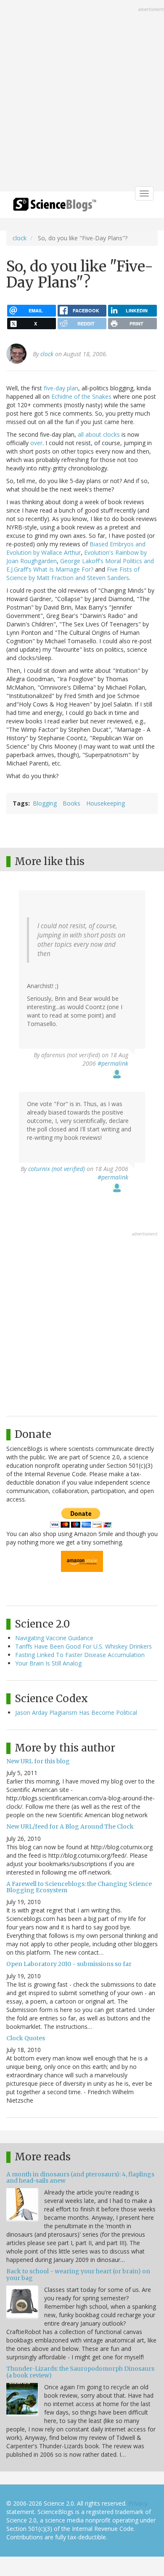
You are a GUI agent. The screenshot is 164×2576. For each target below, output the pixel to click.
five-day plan (61, 388)
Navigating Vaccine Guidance (54, 1638)
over (36, 443)
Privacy (138, 2503)
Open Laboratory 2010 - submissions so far (69, 1964)
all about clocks (99, 434)
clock (20, 238)
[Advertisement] (82, 97)
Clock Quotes (26, 2038)
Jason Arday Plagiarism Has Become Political (76, 1712)
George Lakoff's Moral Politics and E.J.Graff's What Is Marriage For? (80, 565)
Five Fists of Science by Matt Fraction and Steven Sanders (73, 573)
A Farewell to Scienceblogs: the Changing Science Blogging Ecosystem (79, 1887)
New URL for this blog (38, 1761)
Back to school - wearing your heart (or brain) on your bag (78, 2274)
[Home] (55, 207)
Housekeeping (106, 803)
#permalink (113, 1063)
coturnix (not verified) (57, 1169)
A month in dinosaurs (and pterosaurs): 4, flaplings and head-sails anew (80, 2177)
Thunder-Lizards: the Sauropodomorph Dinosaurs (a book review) (80, 2372)
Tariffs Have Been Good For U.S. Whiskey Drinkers (83, 1646)
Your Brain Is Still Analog (48, 1663)
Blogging (45, 803)
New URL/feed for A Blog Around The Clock (70, 1827)
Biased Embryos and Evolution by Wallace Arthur (76, 548)
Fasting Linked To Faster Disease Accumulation (80, 1655)
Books (71, 803)
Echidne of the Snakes (81, 396)
